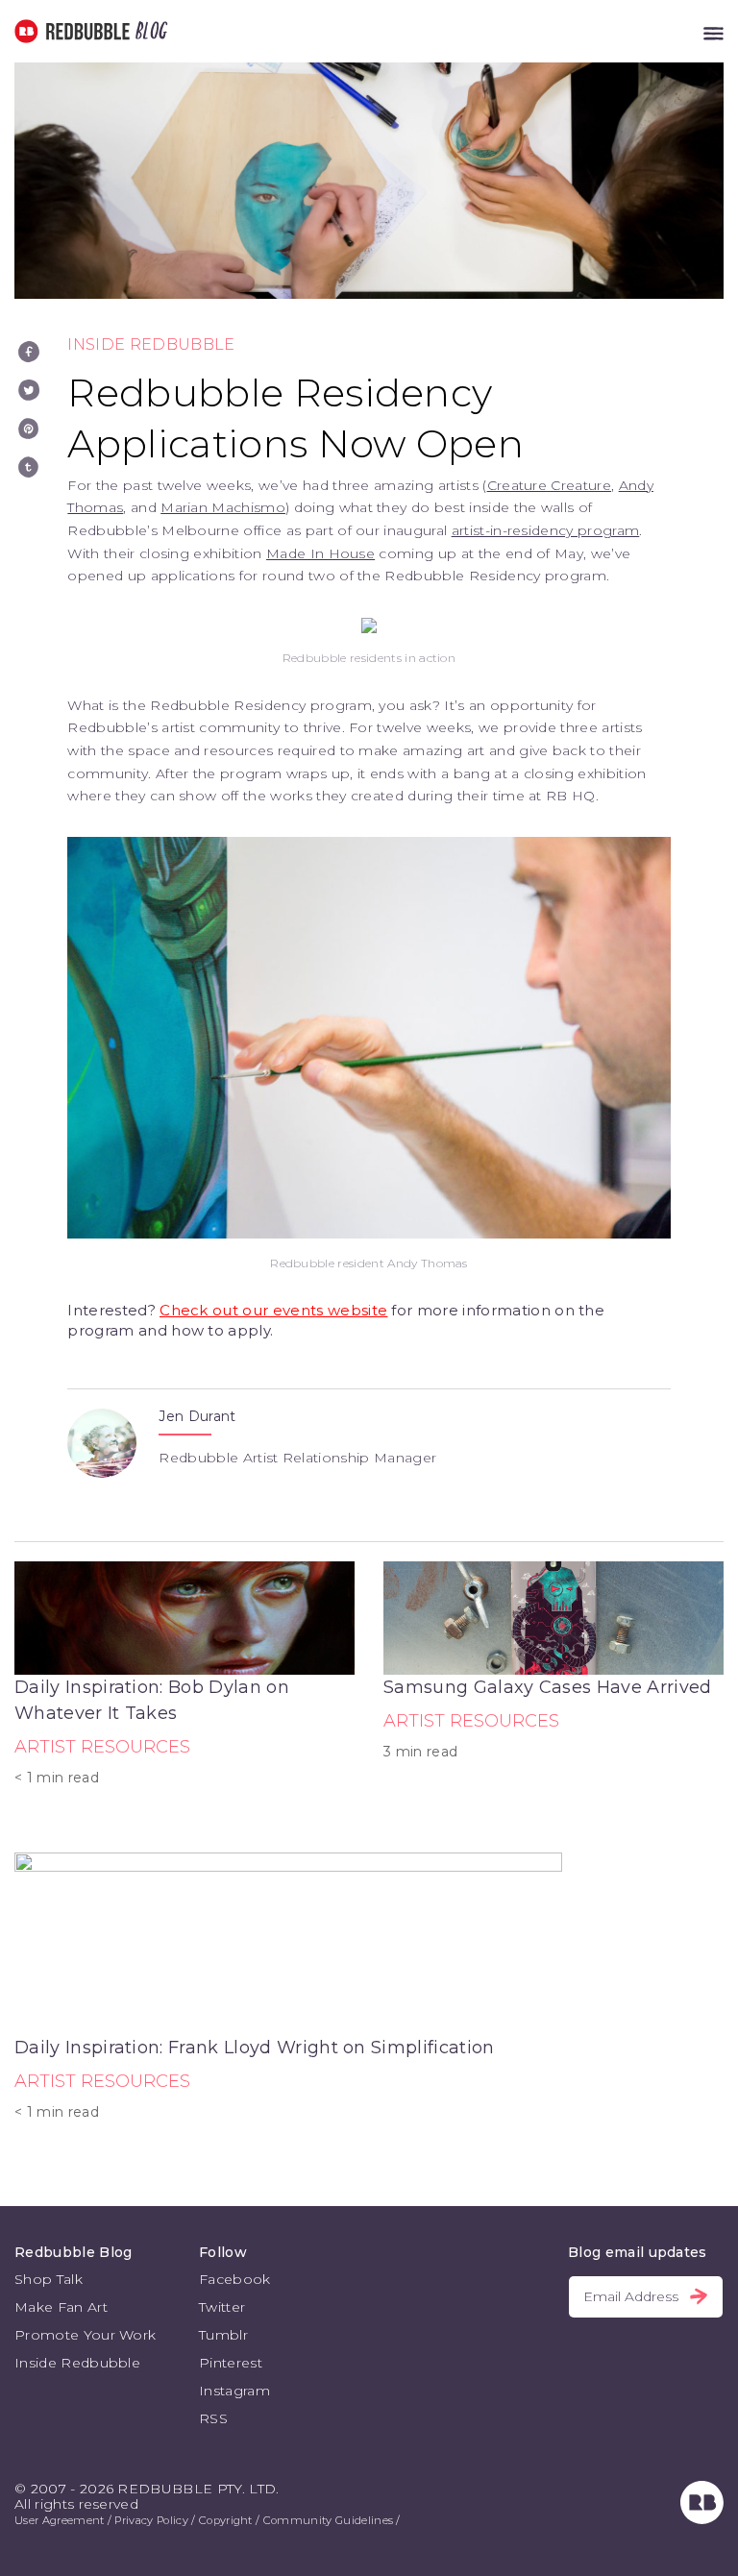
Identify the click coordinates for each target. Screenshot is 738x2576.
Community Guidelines (328, 2520)
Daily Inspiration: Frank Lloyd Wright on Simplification (255, 2048)
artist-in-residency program (546, 530)
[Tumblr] (29, 467)
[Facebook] (29, 352)
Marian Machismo (223, 507)
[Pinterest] (29, 429)
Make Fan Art (61, 2307)
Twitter (222, 2307)
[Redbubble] (702, 2519)
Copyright (226, 2520)
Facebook (235, 2279)
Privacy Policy (151, 2520)
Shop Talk (49, 2279)
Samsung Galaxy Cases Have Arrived (548, 1687)
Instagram (234, 2391)
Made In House (320, 553)
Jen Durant (197, 1416)
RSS (213, 2418)
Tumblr (223, 2335)
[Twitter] (29, 390)
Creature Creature (549, 485)
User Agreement (59, 2520)
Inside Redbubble (151, 344)
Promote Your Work (85, 2335)
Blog (148, 31)
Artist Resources (102, 1747)
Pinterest (231, 2363)
